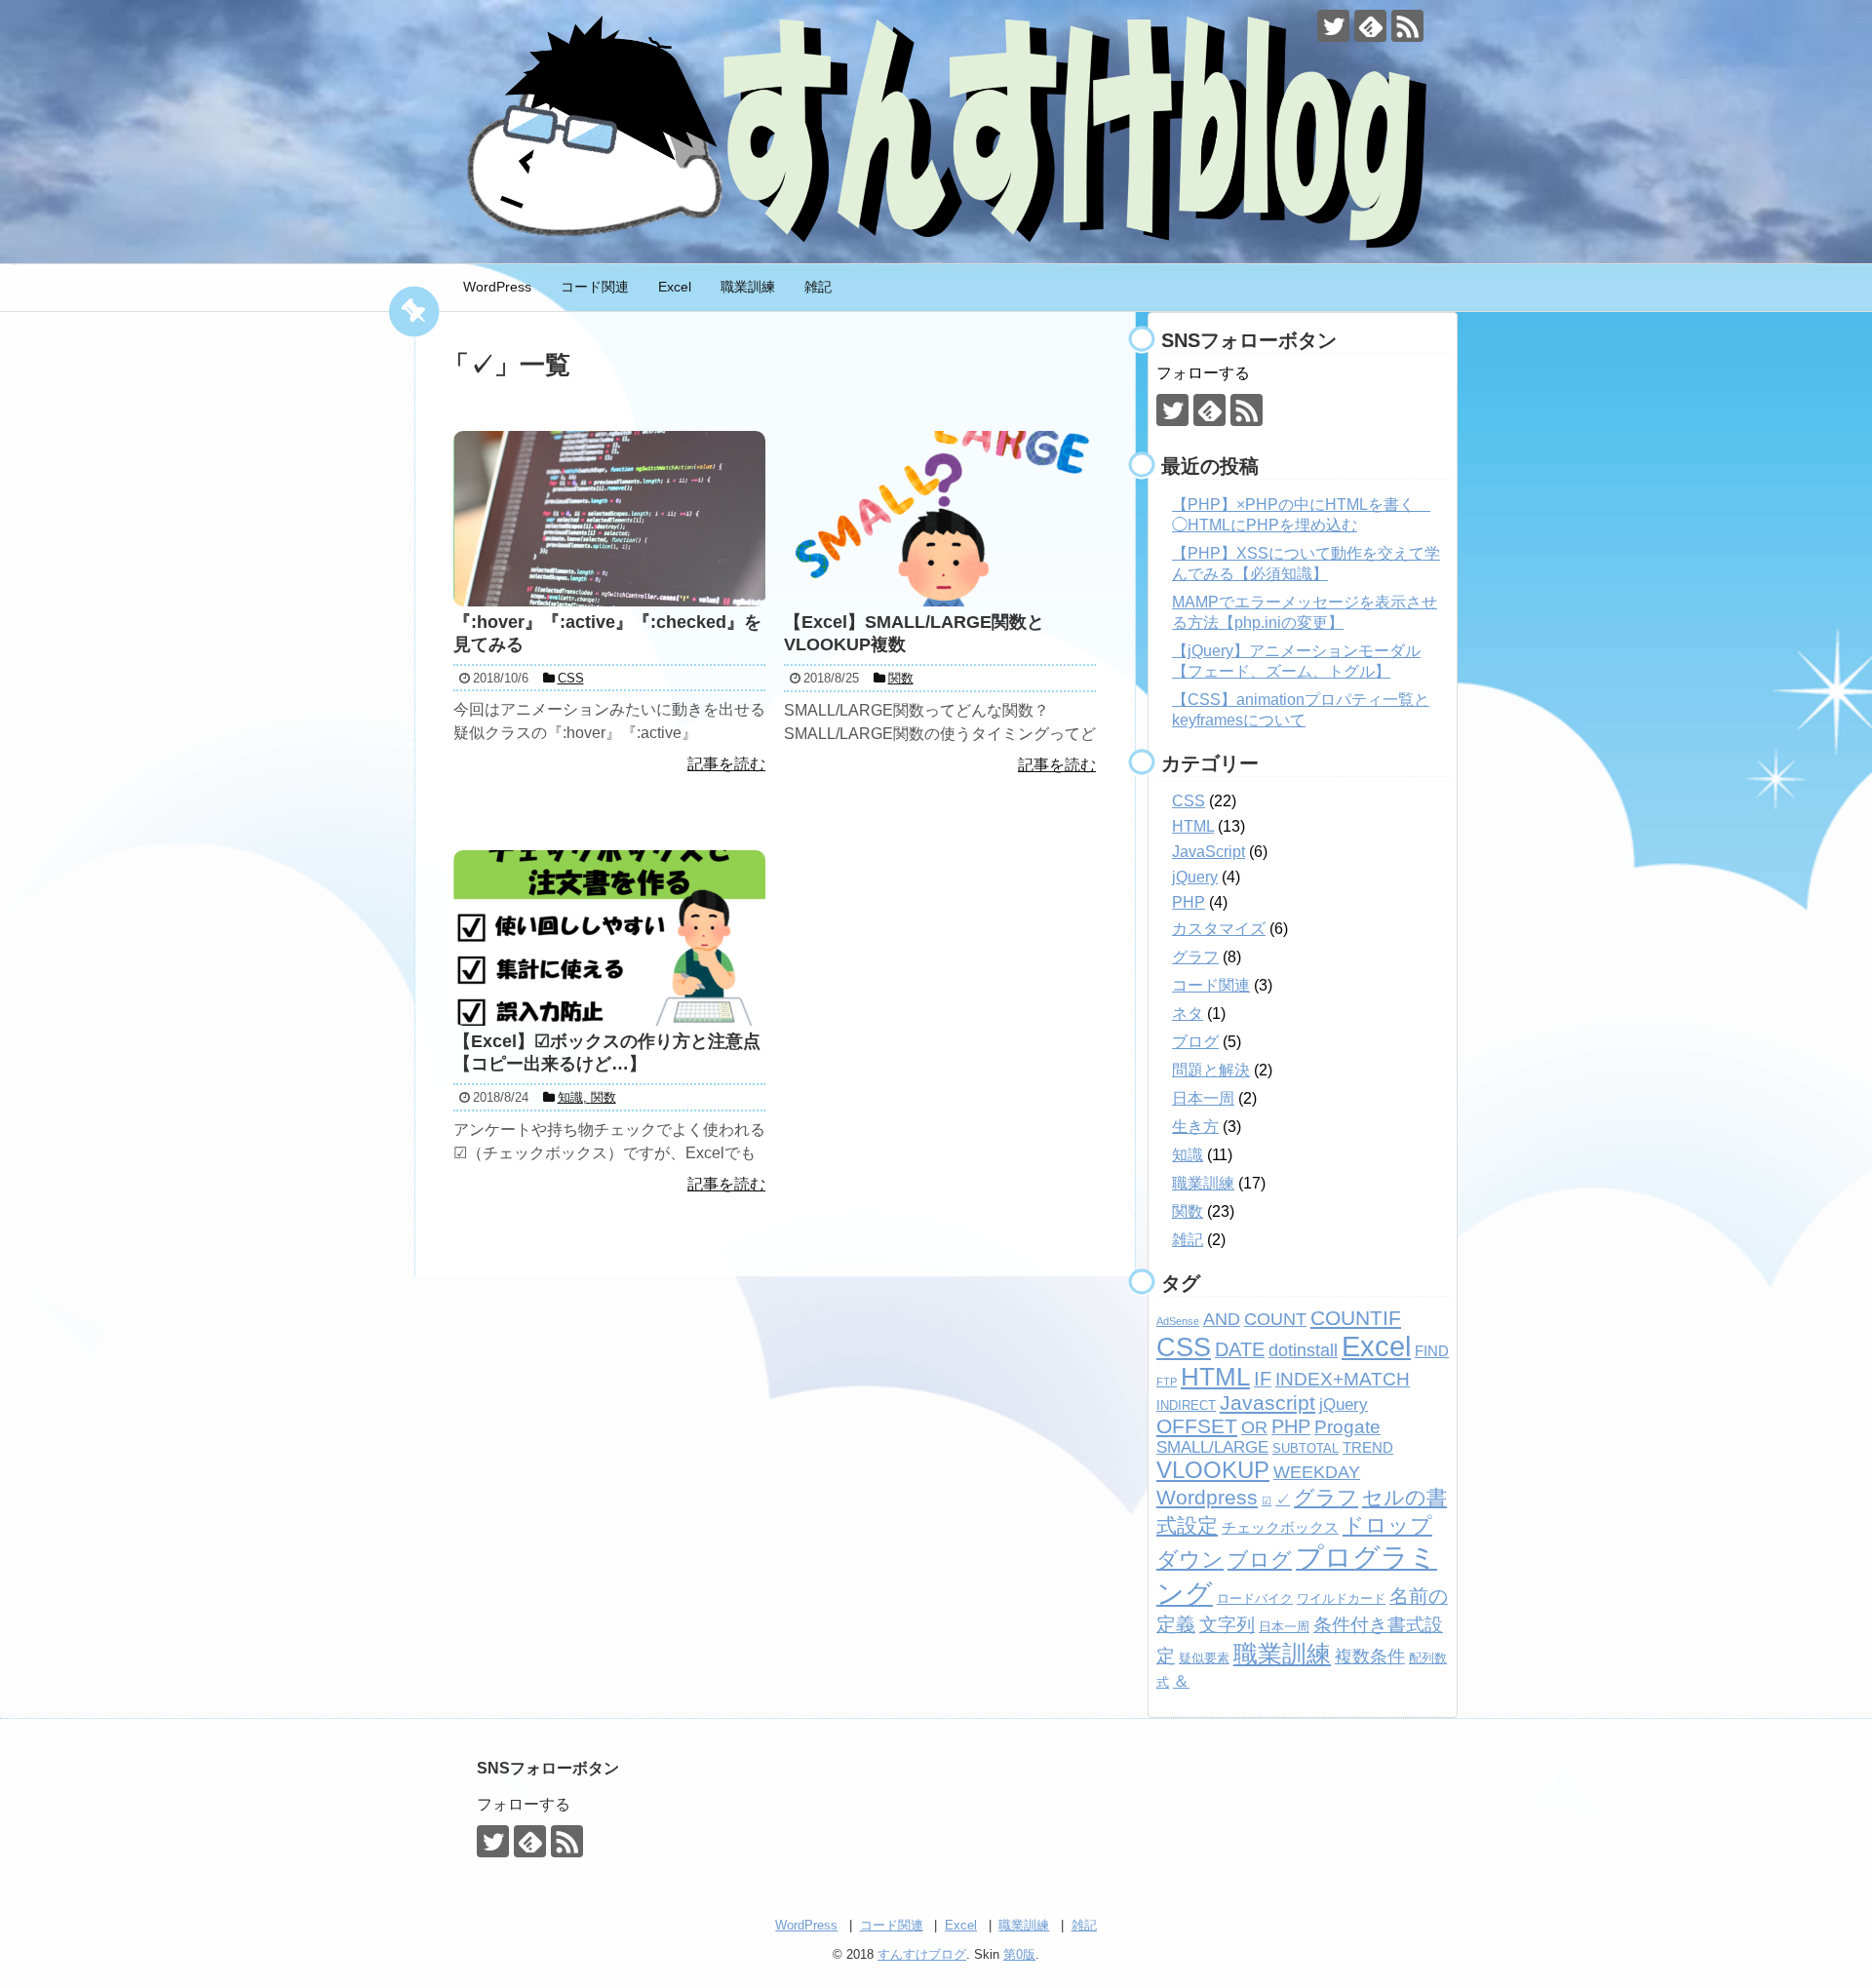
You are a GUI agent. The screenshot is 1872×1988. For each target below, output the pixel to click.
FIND (1432, 1351)
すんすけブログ (922, 1954)
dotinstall (1303, 1350)
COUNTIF (1356, 1318)
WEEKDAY (1317, 1472)
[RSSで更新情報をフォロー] (1407, 26)
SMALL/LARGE (1212, 1447)
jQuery (1195, 877)
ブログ (1195, 1042)
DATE (1240, 1349)
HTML (1193, 826)
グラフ (1195, 957)
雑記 (818, 287)
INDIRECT (1186, 1405)
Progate (1347, 1427)
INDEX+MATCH (1343, 1379)
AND (1222, 1319)
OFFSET (1197, 1426)
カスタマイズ (1219, 929)
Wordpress (1207, 1497)
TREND (1368, 1447)
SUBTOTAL (1306, 1448)
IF (1263, 1379)
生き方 (1195, 1127)
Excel (675, 287)
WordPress (497, 287)
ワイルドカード (1341, 1598)
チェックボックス (1280, 1527)
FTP (1167, 1382)
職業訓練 (748, 287)
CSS (1189, 801)
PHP (1189, 902)
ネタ (1188, 1013)
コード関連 (595, 287)
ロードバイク (1255, 1598)
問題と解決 (1211, 1070)
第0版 (1019, 1954)
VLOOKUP (1213, 1470)
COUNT (1275, 1319)
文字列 (1227, 1625)
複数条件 (1370, 1657)
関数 (1188, 1211)
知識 (1188, 1155)
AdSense (1178, 1321)
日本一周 (1203, 1098)
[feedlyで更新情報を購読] (1370, 26)
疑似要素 (1204, 1658)
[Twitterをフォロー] (1333, 26)
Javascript (1267, 1403)
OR (1254, 1427)
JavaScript (1209, 852)
